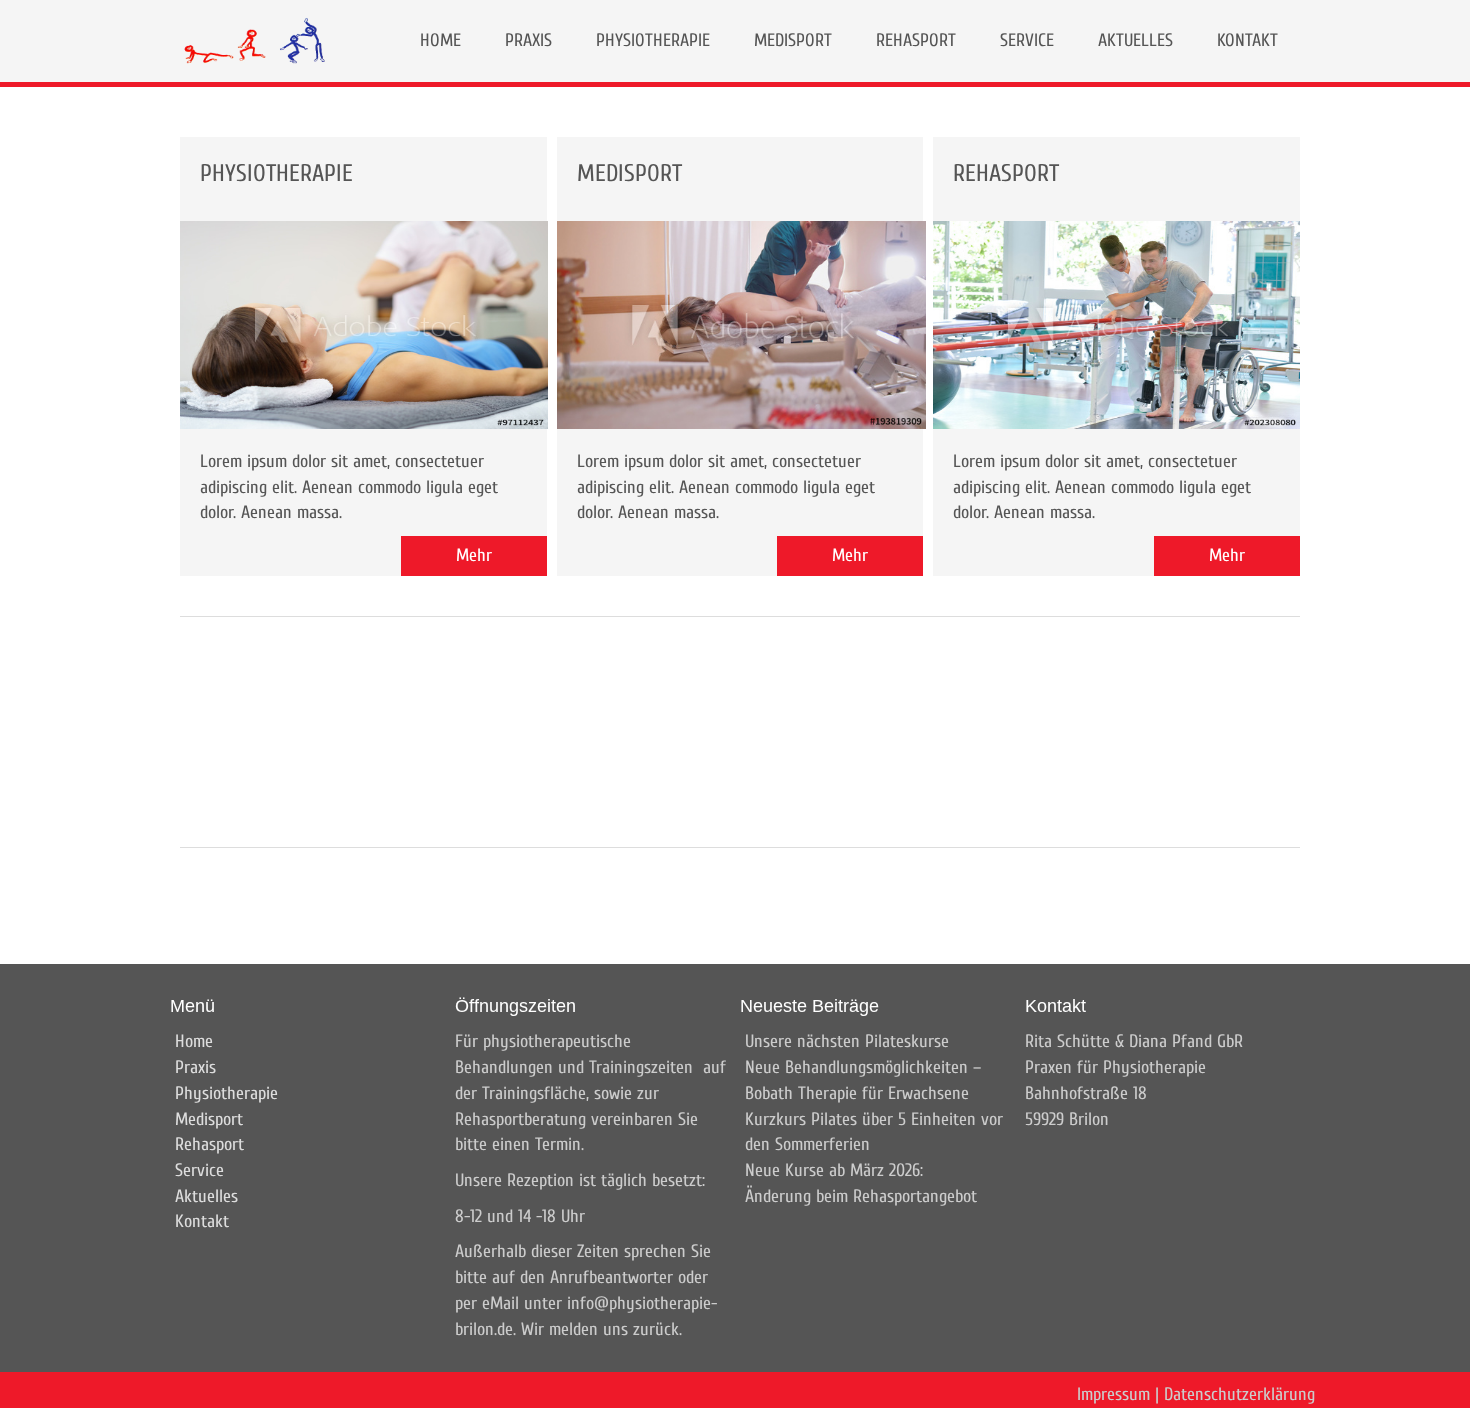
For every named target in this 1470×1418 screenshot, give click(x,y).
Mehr (474, 555)
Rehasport (209, 1144)
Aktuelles (206, 1196)
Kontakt (202, 1221)
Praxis (195, 1067)
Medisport (209, 1119)
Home (194, 1041)
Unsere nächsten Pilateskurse (847, 1041)
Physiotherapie (226, 1093)
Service (199, 1170)
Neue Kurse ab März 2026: (834, 1170)
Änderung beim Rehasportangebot (861, 1196)
